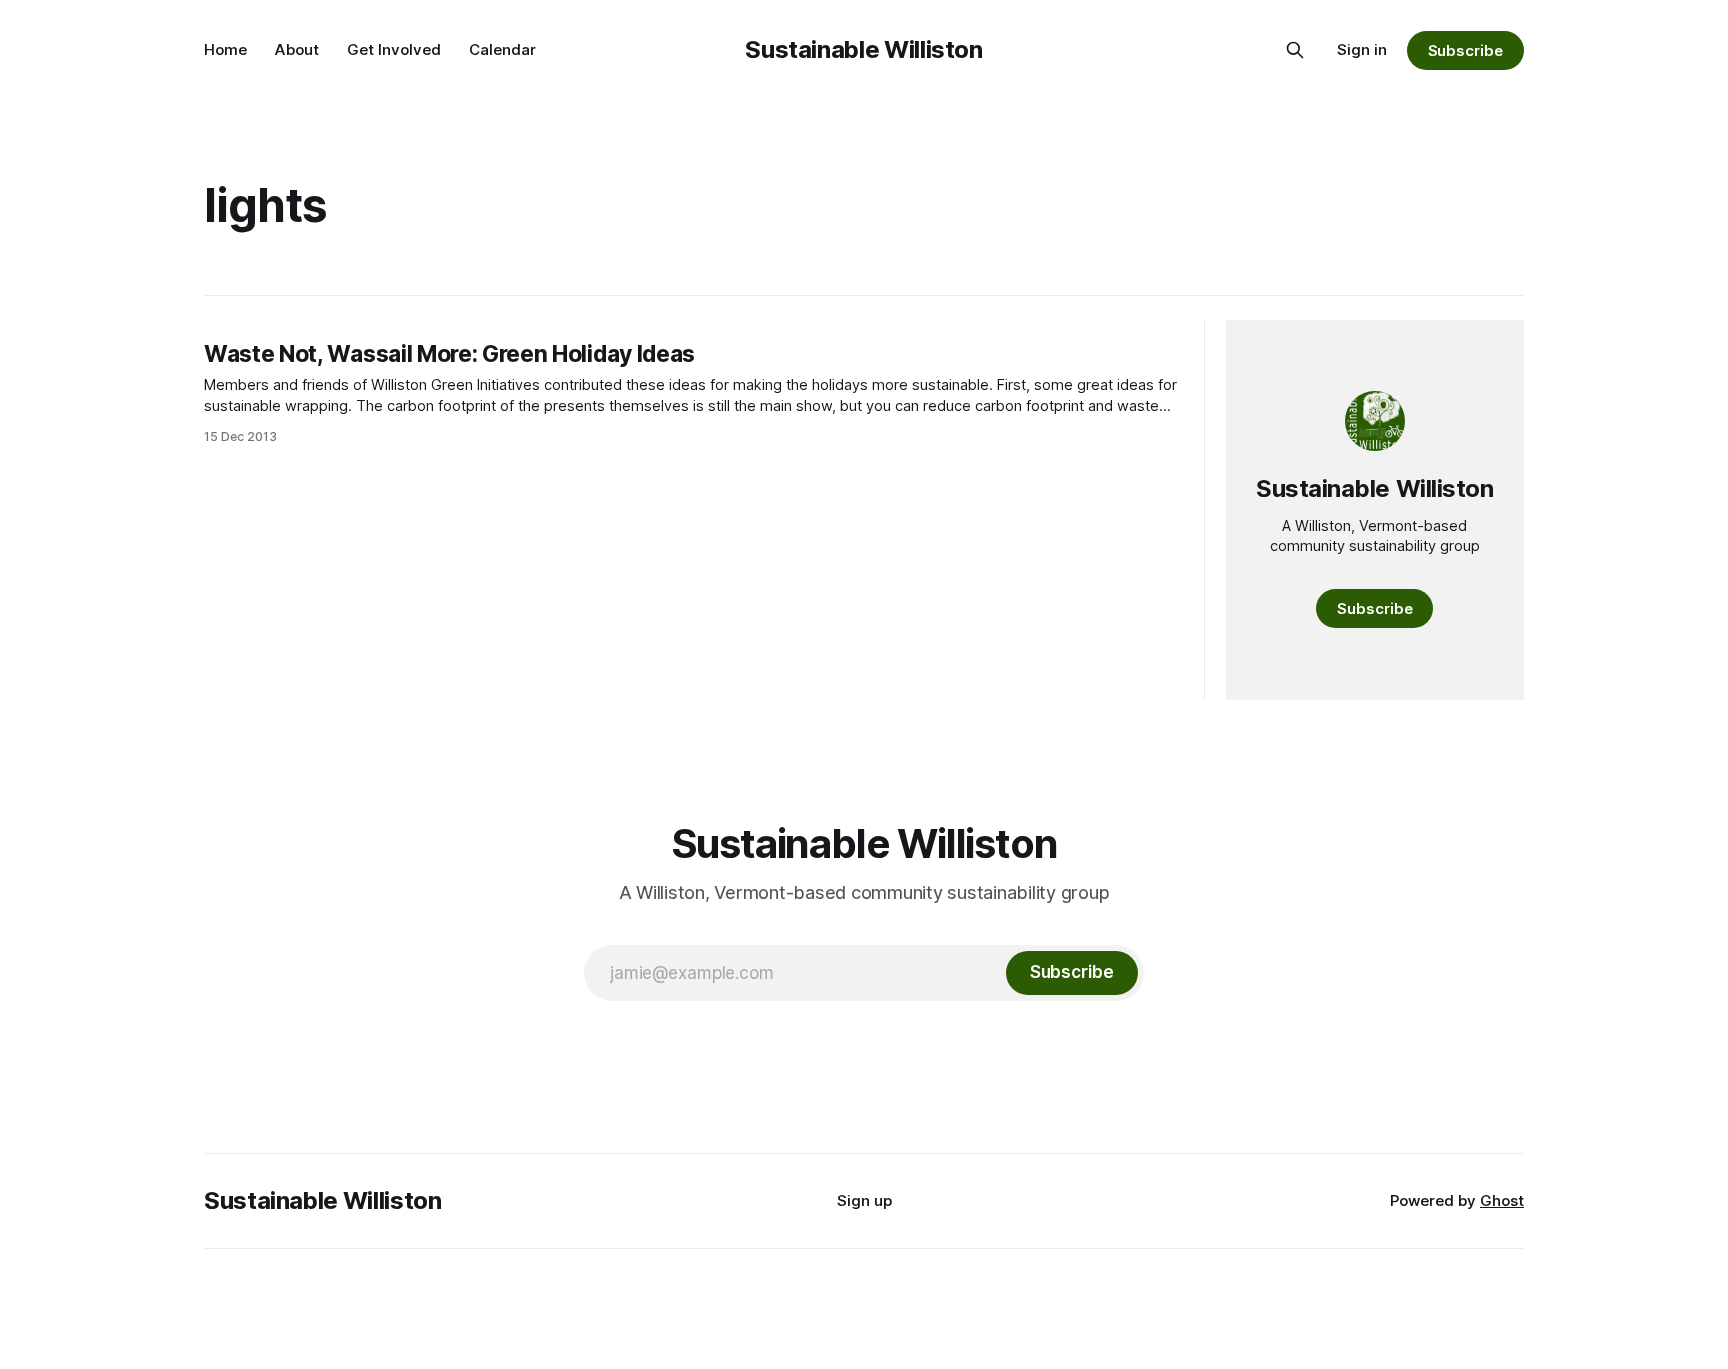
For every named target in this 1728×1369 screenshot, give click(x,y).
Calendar (502, 49)
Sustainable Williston (863, 49)
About (297, 49)
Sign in (1362, 49)
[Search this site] (1295, 50)
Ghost (1502, 1200)
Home (225, 49)
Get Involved (394, 49)
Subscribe (1465, 50)
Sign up (864, 1200)
